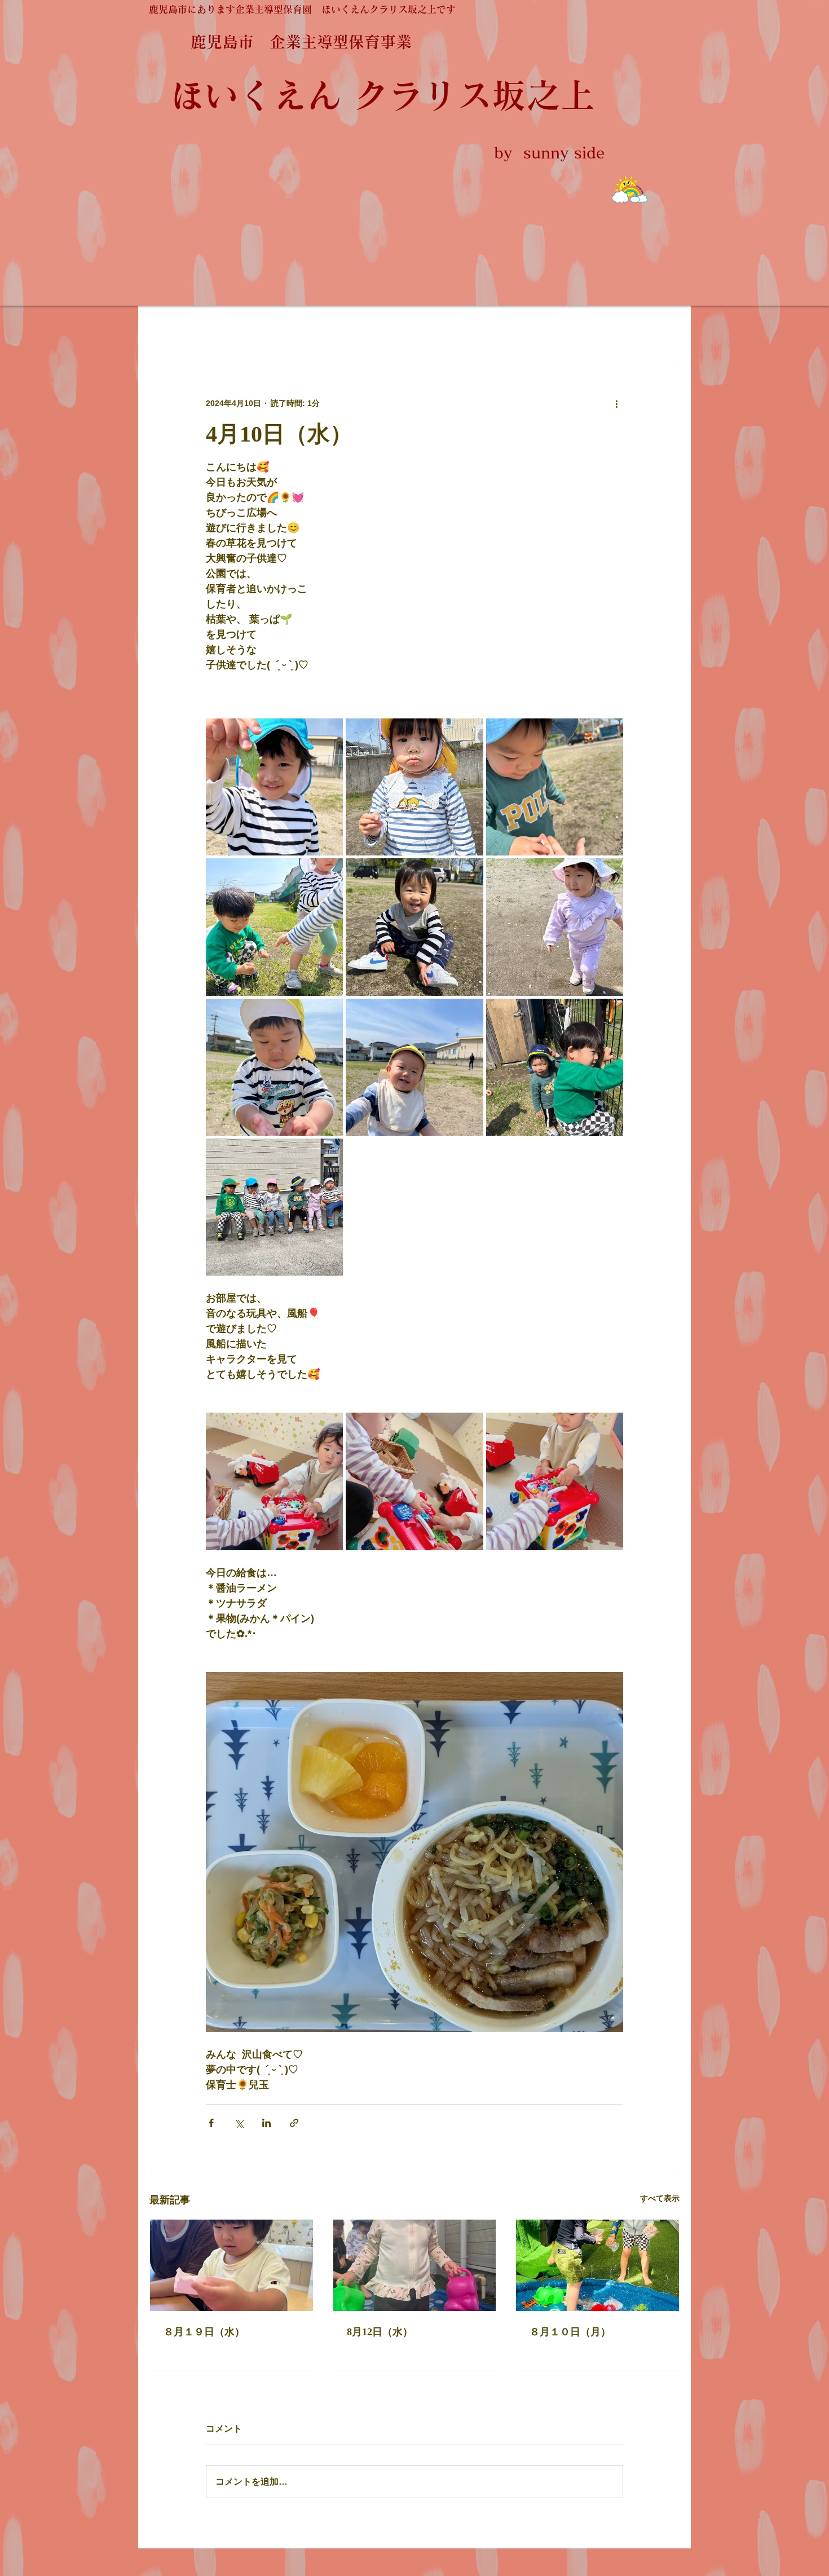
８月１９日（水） (204, 2332)
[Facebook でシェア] (211, 2123)
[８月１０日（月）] (598, 2265)
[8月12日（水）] (415, 2265)
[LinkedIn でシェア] (266, 2123)
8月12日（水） (380, 2332)
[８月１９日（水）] (231, 2265)
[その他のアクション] (616, 403)
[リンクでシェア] (294, 2123)
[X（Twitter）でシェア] (239, 2123)
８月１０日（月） (570, 2332)
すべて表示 (660, 2198)
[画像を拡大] (274, 787)
